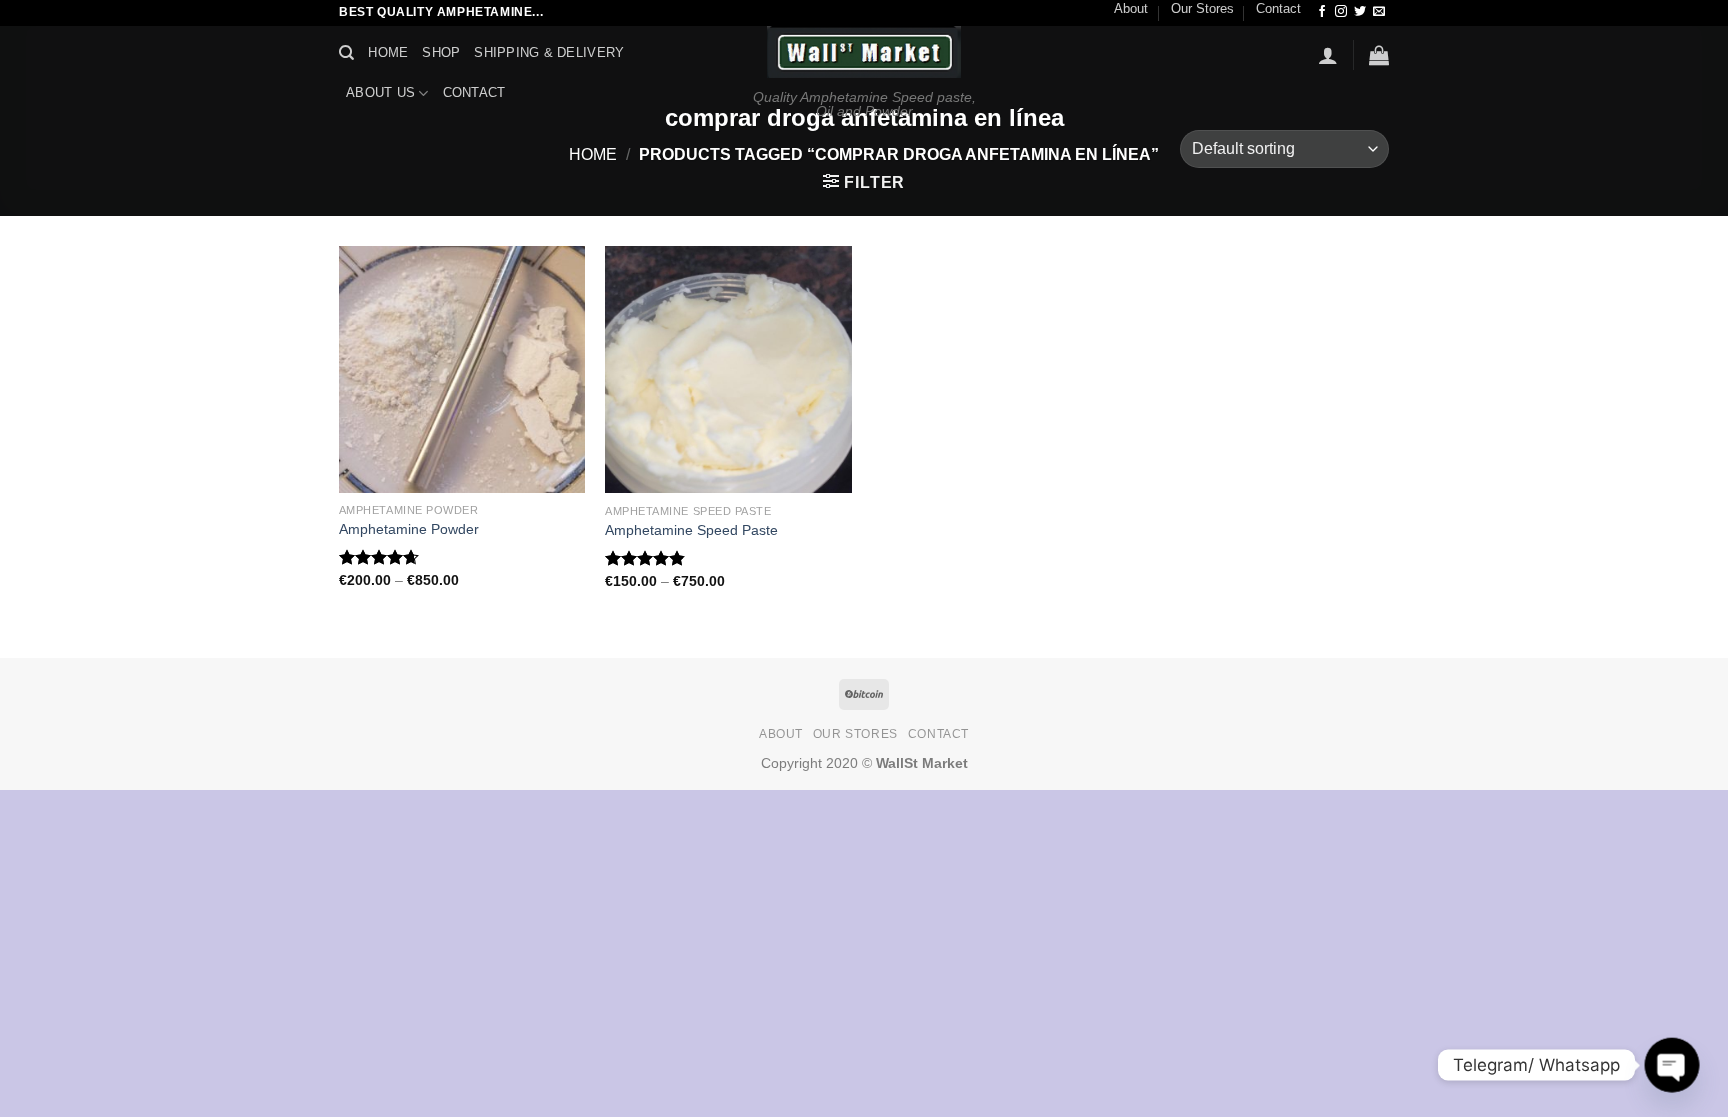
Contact (1278, 8)
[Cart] (1379, 55)
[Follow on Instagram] (1341, 12)
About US (380, 92)
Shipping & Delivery (549, 52)
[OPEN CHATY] (1671, 1064)
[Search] (346, 53)
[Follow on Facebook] (1322, 12)
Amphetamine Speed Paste (691, 530)
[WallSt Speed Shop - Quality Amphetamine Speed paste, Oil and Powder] (864, 52)
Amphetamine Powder (409, 529)
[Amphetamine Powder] (462, 369)
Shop (441, 52)
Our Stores (1202, 8)
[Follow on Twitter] (1360, 12)
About (1131, 8)
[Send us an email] (1379, 12)
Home (388, 52)
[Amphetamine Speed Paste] (728, 369)
